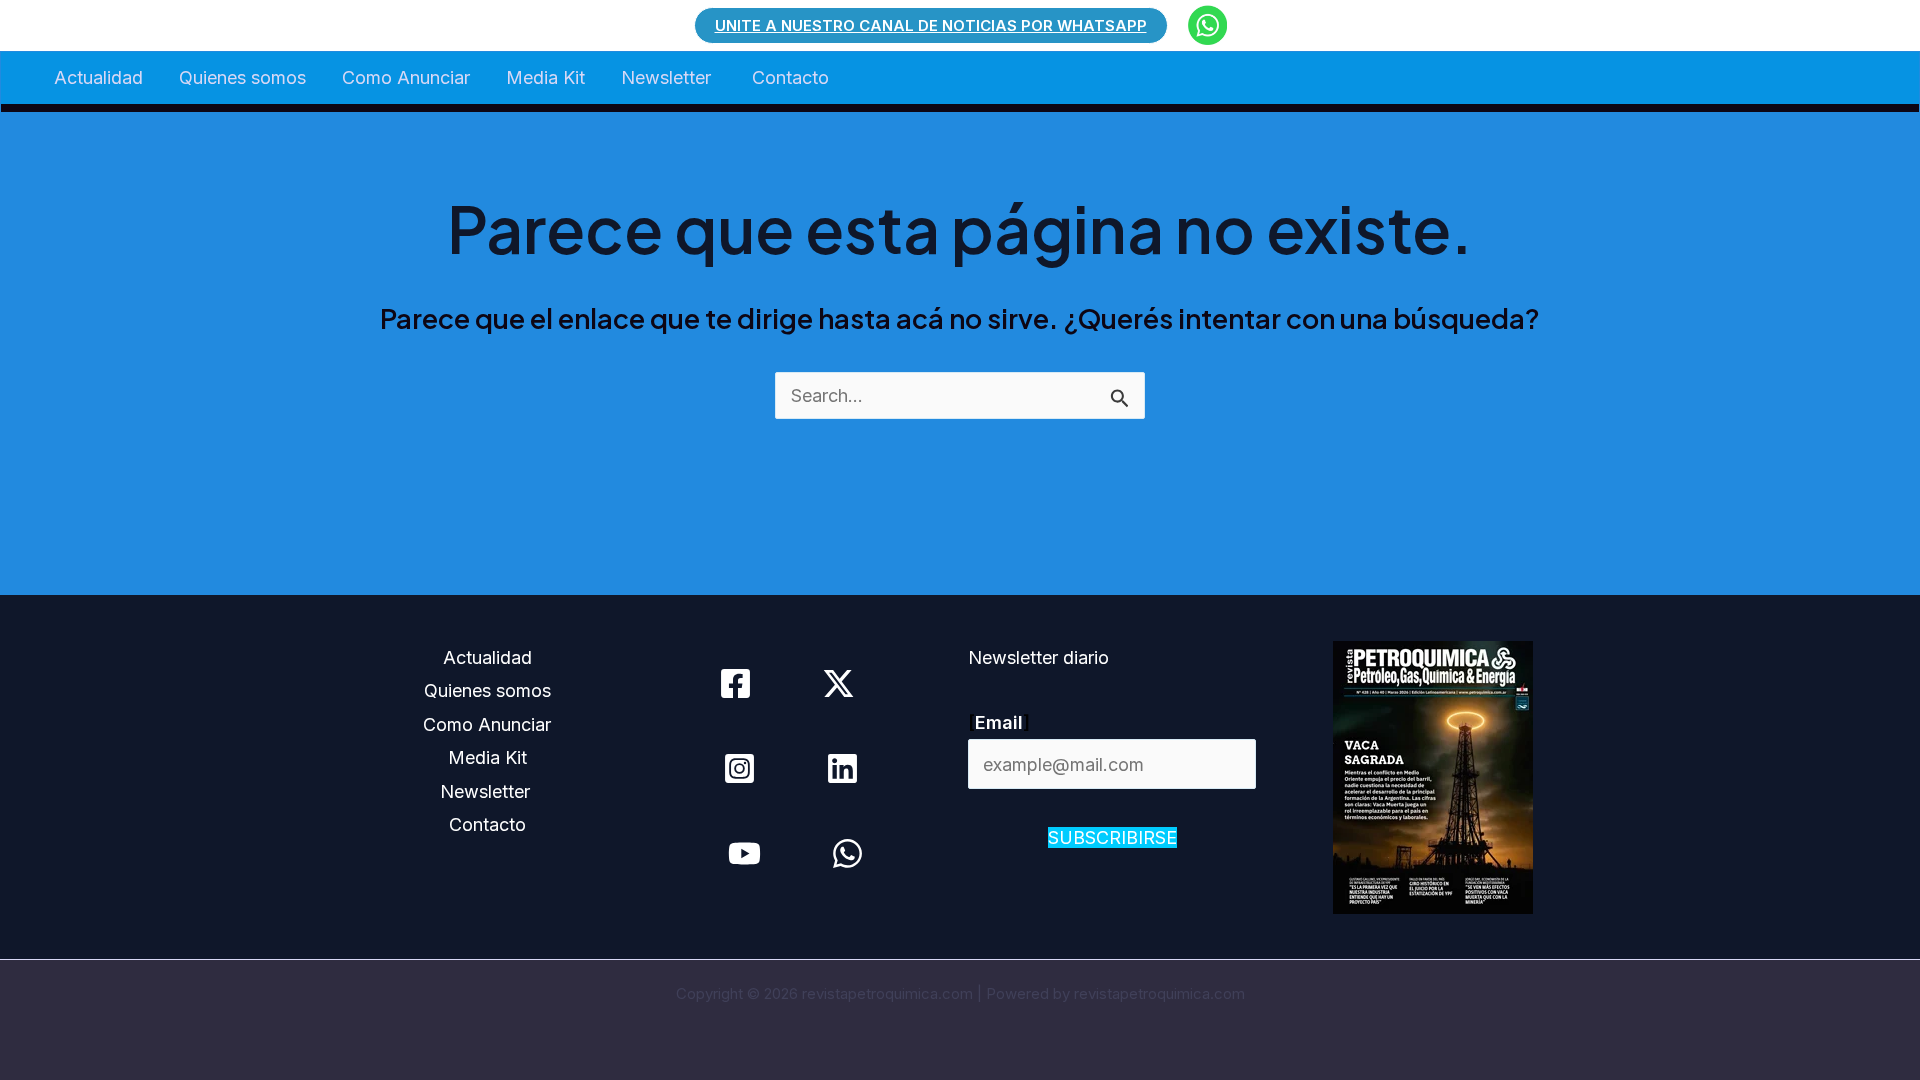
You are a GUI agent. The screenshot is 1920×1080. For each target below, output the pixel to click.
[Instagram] (739, 768)
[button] (931, 25)
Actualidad (98, 77)
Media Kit (545, 77)
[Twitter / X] (838, 683)
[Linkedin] (842, 768)
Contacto (790, 77)
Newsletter (668, 77)
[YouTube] (744, 853)
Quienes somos (242, 77)
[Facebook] (735, 683)
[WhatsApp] (847, 853)
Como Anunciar (406, 77)
